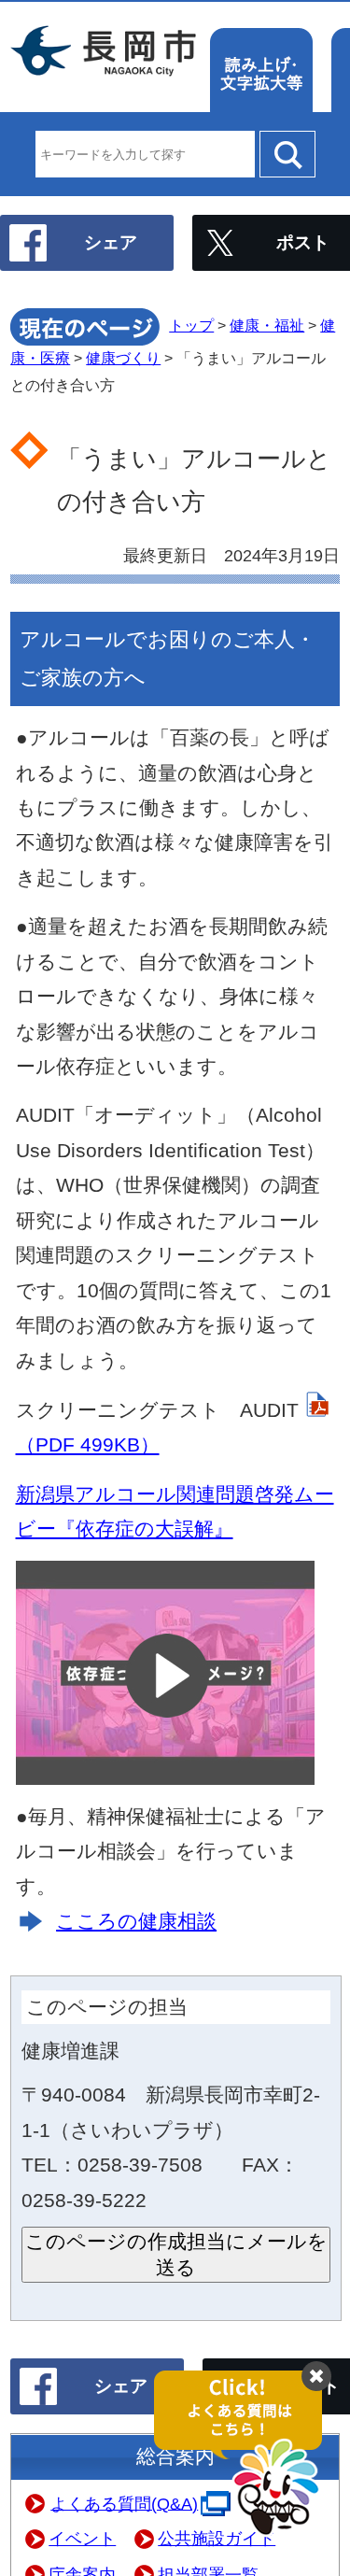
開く (247, 2454)
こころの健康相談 (136, 1921)
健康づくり (123, 358)
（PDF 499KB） (88, 1444)
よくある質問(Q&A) (124, 2503)
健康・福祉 (267, 326)
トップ (191, 326)
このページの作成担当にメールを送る (176, 2254)
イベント (82, 2539)
